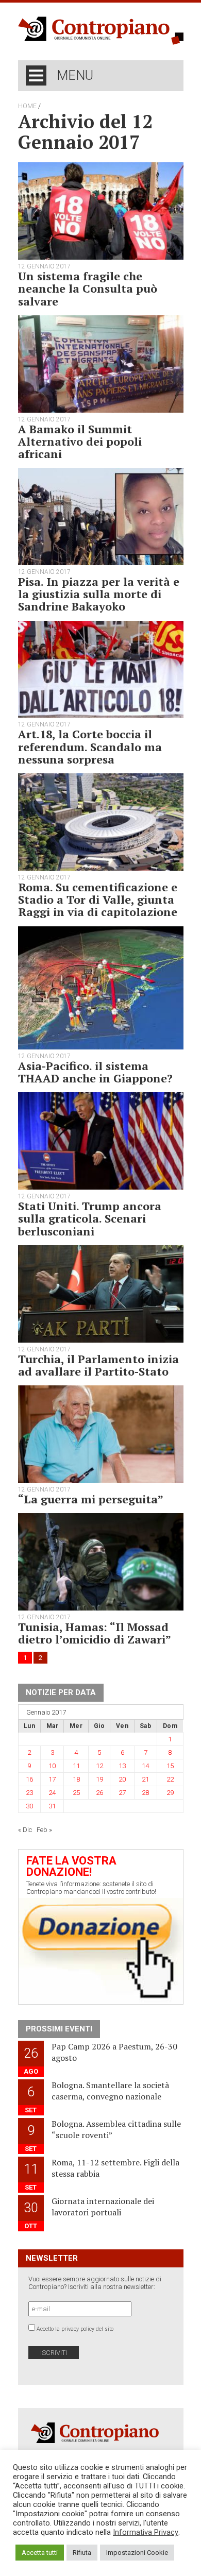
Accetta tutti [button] (40, 2553)
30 (29, 1806)
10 (52, 1766)
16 (29, 1779)
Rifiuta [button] (82, 2553)
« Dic (25, 1830)
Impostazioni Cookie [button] (137, 2553)
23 (29, 1793)
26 (99, 1793)
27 (122, 1793)
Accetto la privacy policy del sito (75, 2329)
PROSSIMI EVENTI (59, 2029)
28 (145, 1793)
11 (76, 1766)
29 (170, 1793)
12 (99, 1766)
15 (170, 1766)
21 (145, 1779)
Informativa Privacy (146, 2532)
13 (122, 1766)
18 (76, 1779)
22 (170, 1779)
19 (99, 1779)
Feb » (44, 1830)
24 (52, 1793)
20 (122, 1779)
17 (52, 1779)
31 (52, 1806)
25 (76, 1793)
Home (27, 106)
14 (145, 1766)
